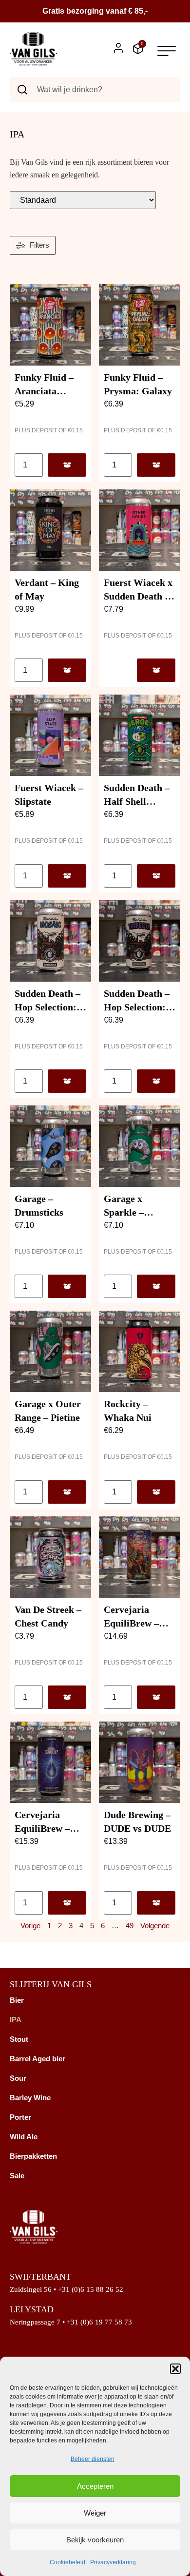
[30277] (156, 465)
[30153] (67, 1492)
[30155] (67, 1286)
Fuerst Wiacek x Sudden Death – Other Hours (138, 596)
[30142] (156, 1492)
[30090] (156, 1697)
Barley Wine (30, 2098)
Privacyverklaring (113, 2562)
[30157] (156, 1081)
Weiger (95, 2513)
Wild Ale (24, 2137)
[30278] (67, 465)
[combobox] (95, 90)
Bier (17, 2000)
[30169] (156, 670)
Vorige (30, 1926)
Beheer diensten (93, 2459)
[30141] (67, 1697)
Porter (20, 2117)
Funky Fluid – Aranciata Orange (44, 391)
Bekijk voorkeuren (95, 2540)
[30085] (156, 1903)
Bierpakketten (33, 2156)
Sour (18, 2078)
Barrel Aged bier (38, 2059)
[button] (175, 2369)
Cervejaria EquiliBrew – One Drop (42, 1828)
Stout (19, 2039)
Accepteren (95, 2486)
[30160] (156, 876)
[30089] (67, 1903)
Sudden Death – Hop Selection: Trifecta (137, 1007)
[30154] (156, 1286)
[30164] (67, 876)
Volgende (155, 1926)
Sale (17, 2176)
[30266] (67, 670)
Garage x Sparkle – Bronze (124, 1212)
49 (130, 1926)
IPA (16, 2020)
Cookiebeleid (67, 2562)
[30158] (67, 1081)
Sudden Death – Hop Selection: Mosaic (47, 1007)
